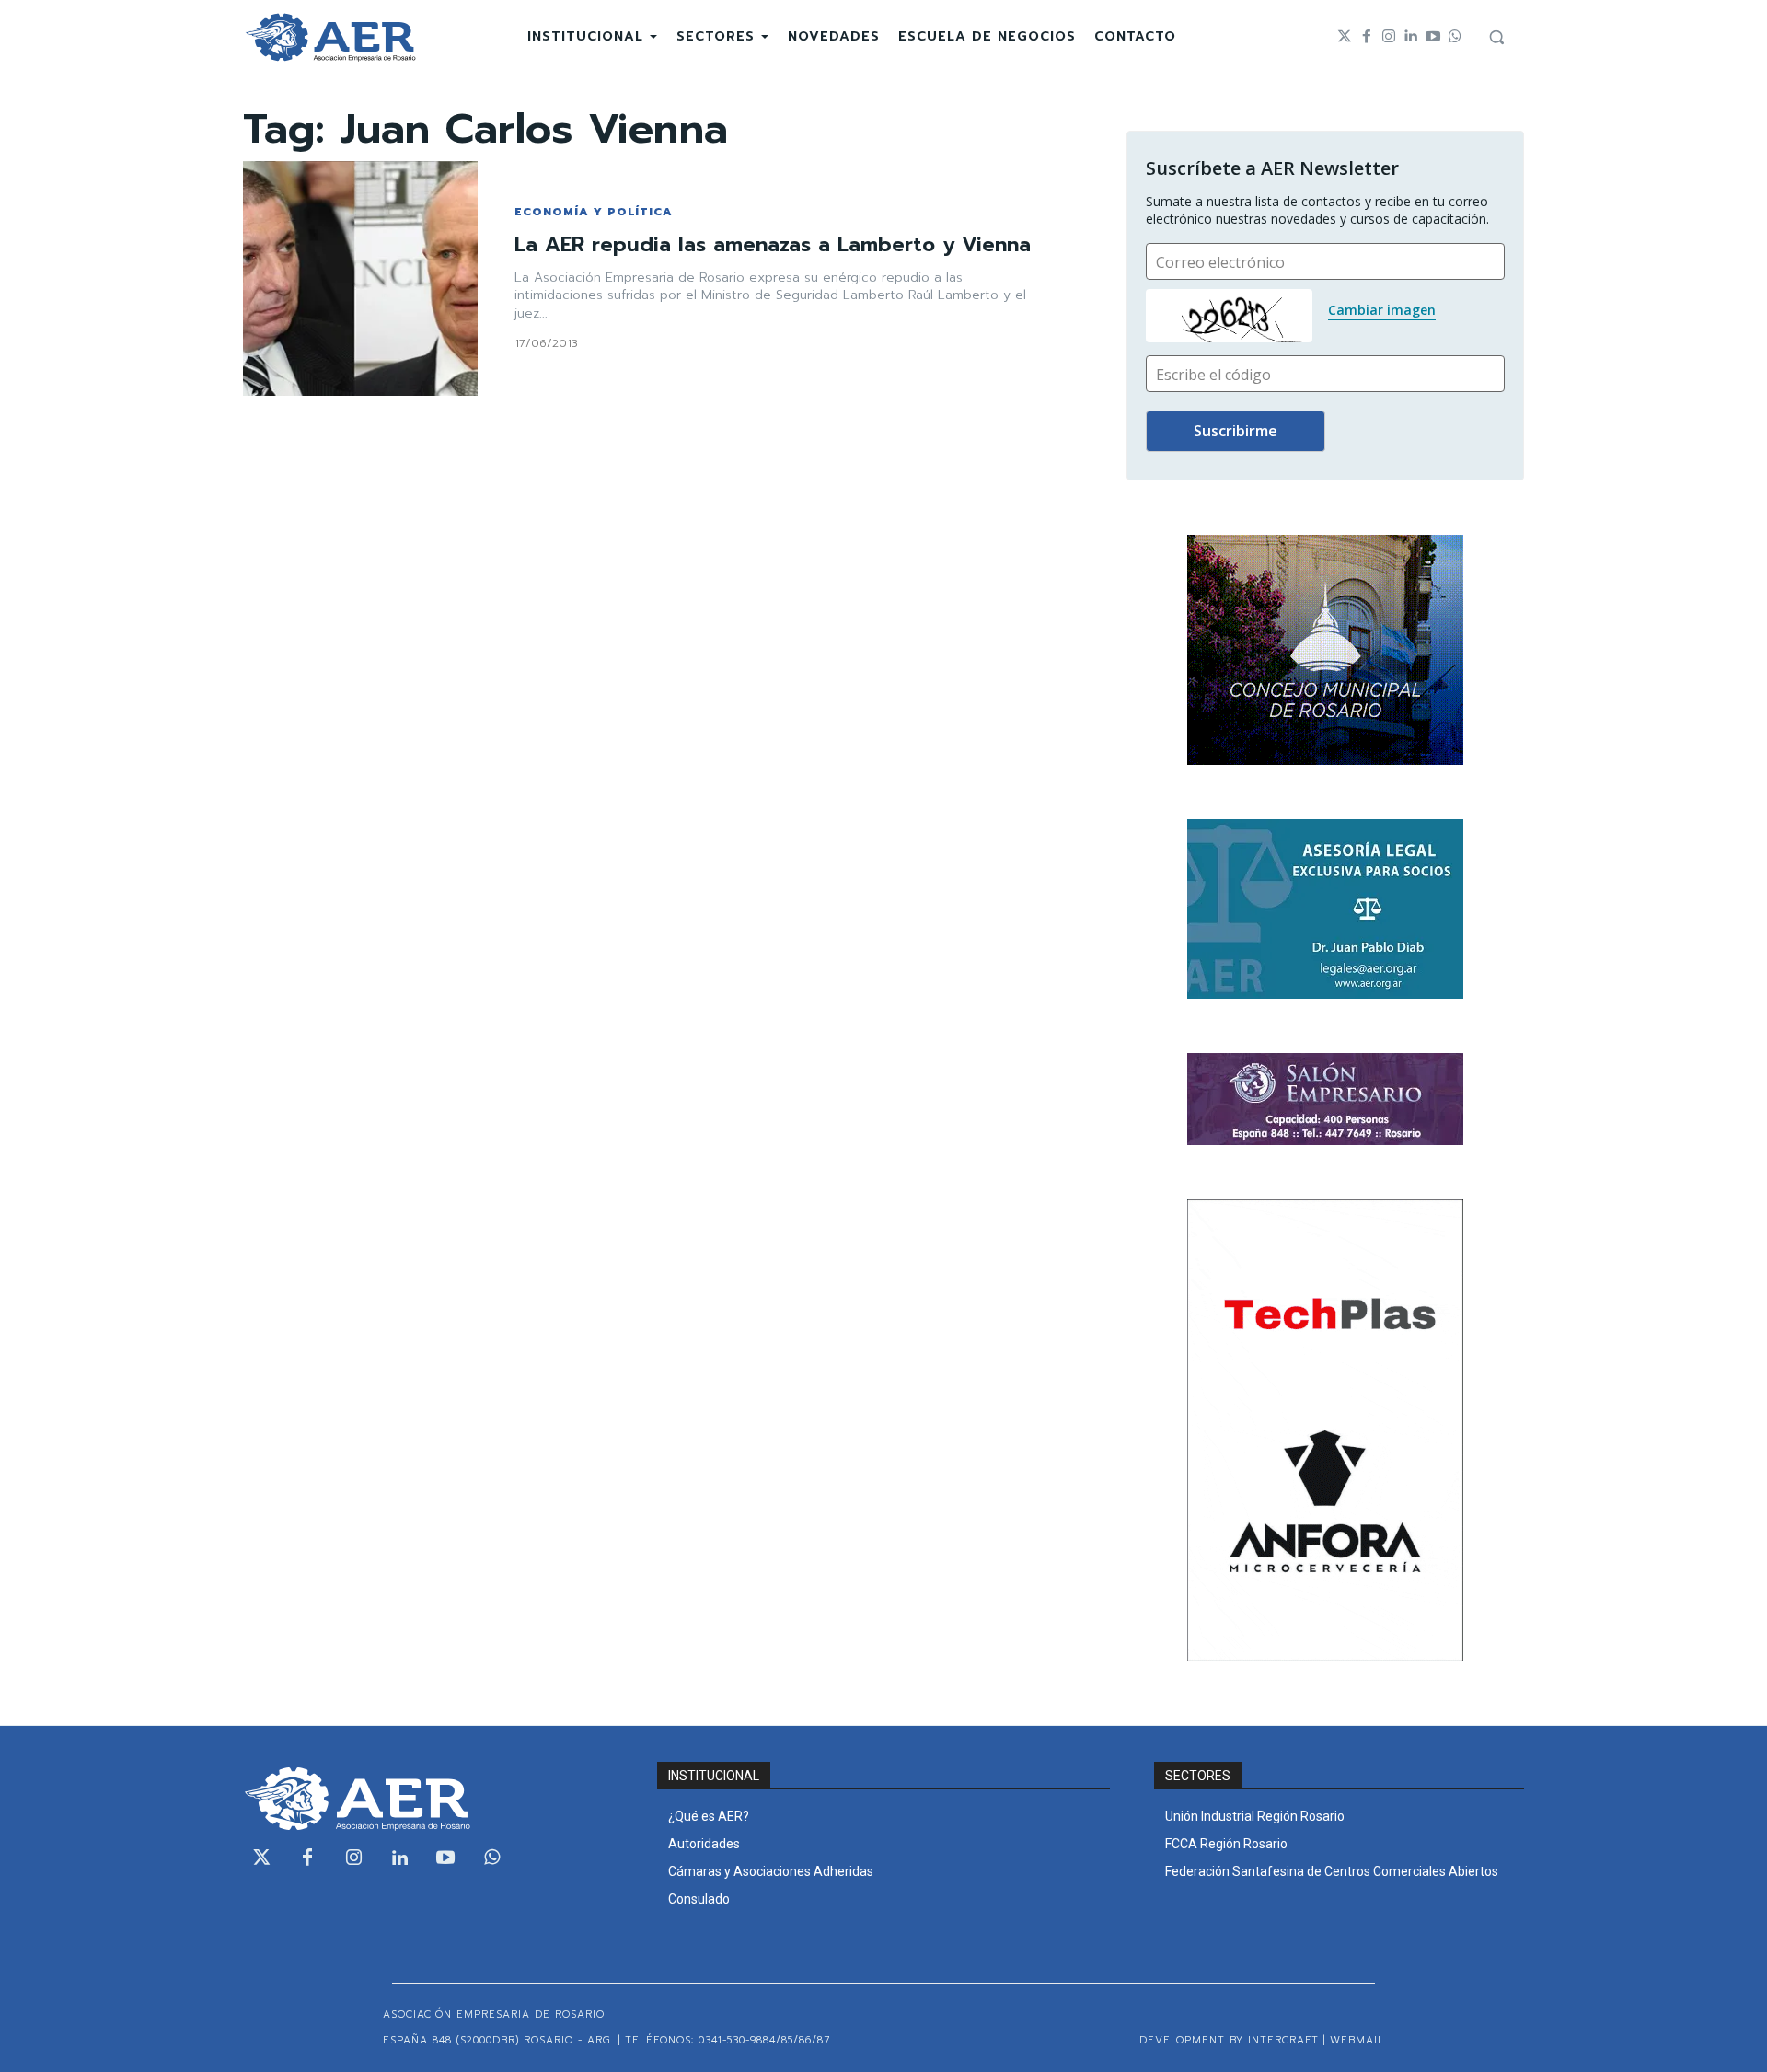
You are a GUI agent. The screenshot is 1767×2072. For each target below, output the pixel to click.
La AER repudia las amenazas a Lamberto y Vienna (773, 244)
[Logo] (330, 37)
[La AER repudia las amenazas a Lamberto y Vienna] (360, 278)
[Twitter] (1345, 37)
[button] (1496, 37)
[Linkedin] (1411, 37)
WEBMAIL (1357, 2040)
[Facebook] (1367, 37)
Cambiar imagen (1382, 310)
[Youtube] (1433, 37)
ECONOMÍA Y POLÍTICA (594, 212)
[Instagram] (1389, 37)
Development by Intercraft (1229, 2040)
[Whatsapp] (1455, 37)
